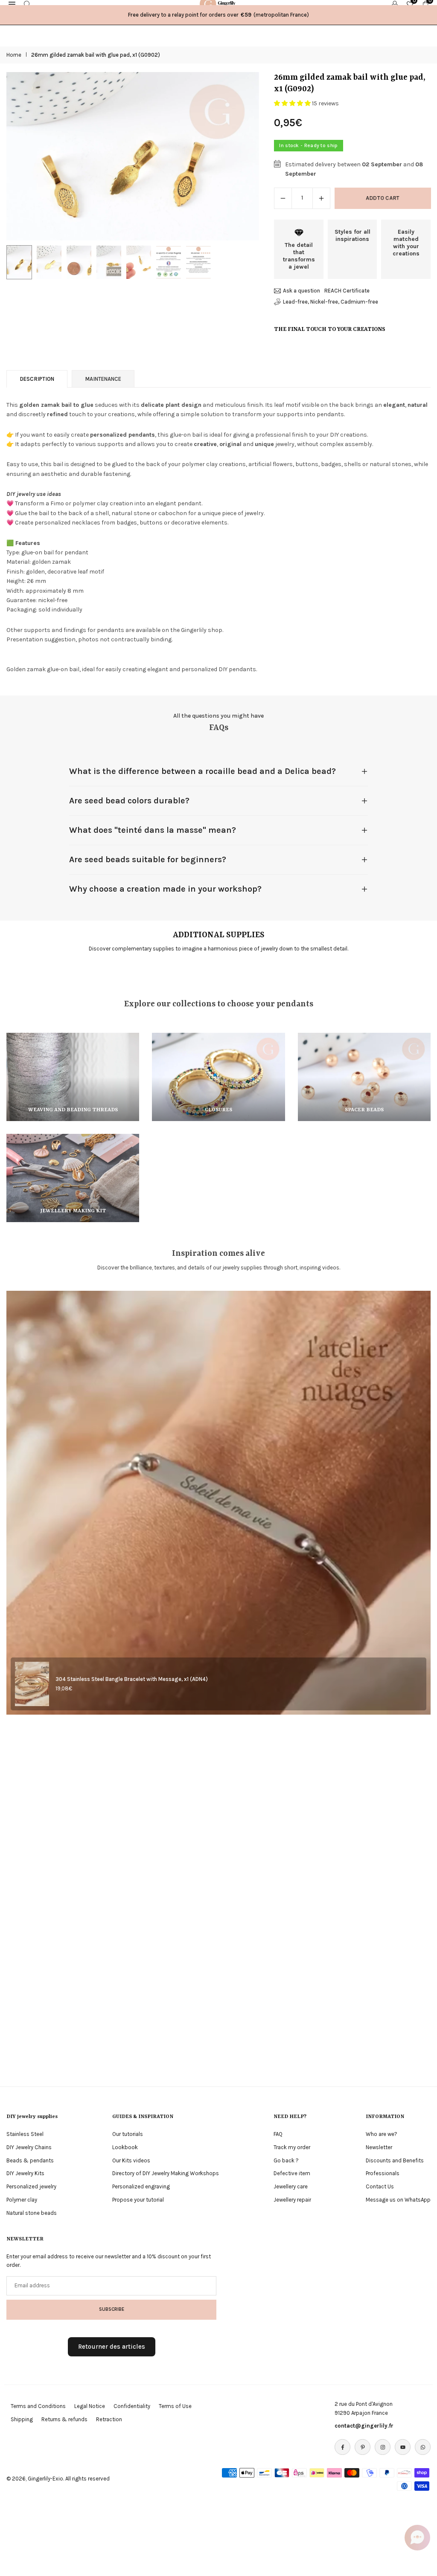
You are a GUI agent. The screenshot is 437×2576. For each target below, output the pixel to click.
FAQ (278, 2134)
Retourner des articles (112, 2347)
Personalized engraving (141, 2186)
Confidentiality (132, 2406)
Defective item (292, 2173)
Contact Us (380, 2186)
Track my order (292, 2147)
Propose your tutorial (138, 2200)
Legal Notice (90, 2406)
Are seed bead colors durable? (129, 801)
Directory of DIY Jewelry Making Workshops (166, 2173)
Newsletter (379, 2147)
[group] (133, 156)
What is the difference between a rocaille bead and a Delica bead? (202, 771)
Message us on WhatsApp (398, 2200)
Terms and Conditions (38, 2406)
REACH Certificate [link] (347, 291)
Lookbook (125, 2147)
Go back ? (286, 2160)
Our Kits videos (131, 2160)
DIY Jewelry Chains (29, 2147)
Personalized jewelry (31, 2186)
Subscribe (112, 2309)
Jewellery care (291, 2186)
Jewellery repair (292, 2200)
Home (14, 55)
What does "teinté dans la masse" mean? (153, 830)
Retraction (109, 2419)
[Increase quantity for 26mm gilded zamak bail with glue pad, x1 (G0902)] (321, 198)
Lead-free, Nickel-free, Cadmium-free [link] (331, 302)
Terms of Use (175, 2406)
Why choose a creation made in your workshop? (165, 889)
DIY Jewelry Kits (25, 2173)
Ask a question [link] (302, 291)
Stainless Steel (25, 2134)
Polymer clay (22, 2200)
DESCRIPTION (37, 379)
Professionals (383, 2173)
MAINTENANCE (103, 379)
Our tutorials (128, 2134)
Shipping (22, 2419)
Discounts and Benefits (395, 2160)
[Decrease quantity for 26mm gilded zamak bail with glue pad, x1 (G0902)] (283, 198)
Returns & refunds (64, 2419)
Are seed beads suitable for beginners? (148, 859)
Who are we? (382, 2134)
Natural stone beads (32, 2213)
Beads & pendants (30, 2160)
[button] (244, 156)
